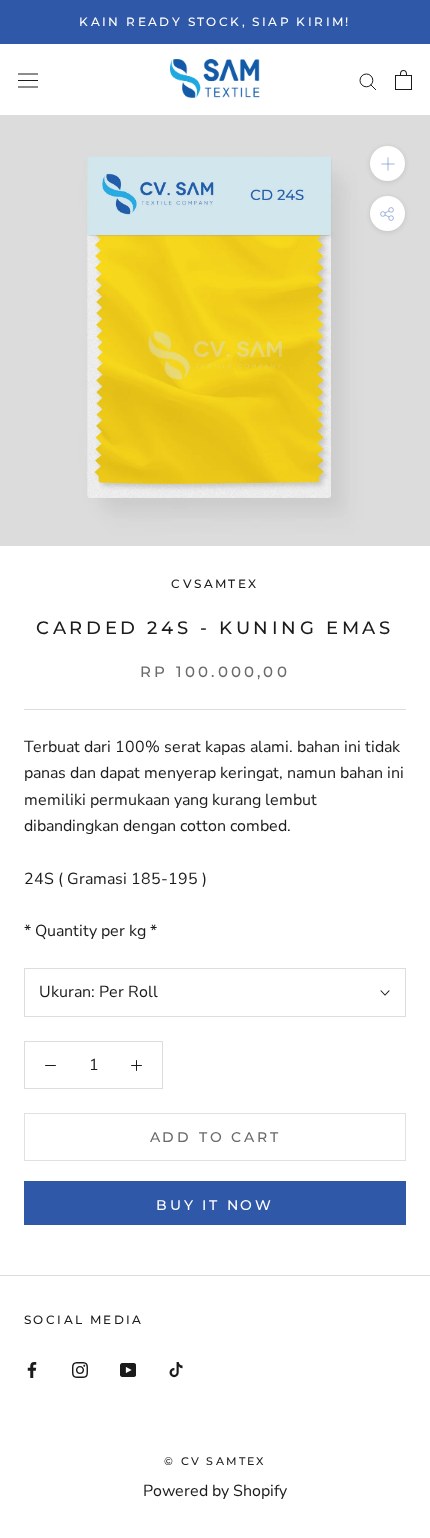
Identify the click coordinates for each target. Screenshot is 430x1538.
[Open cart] (403, 80)
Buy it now (215, 1205)
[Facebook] (32, 1369)
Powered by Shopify (215, 1491)
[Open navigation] (28, 80)
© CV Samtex (214, 1461)
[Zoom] (387, 163)
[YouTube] (128, 1369)
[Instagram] (80, 1369)
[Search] (368, 80)
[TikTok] (176, 1369)
